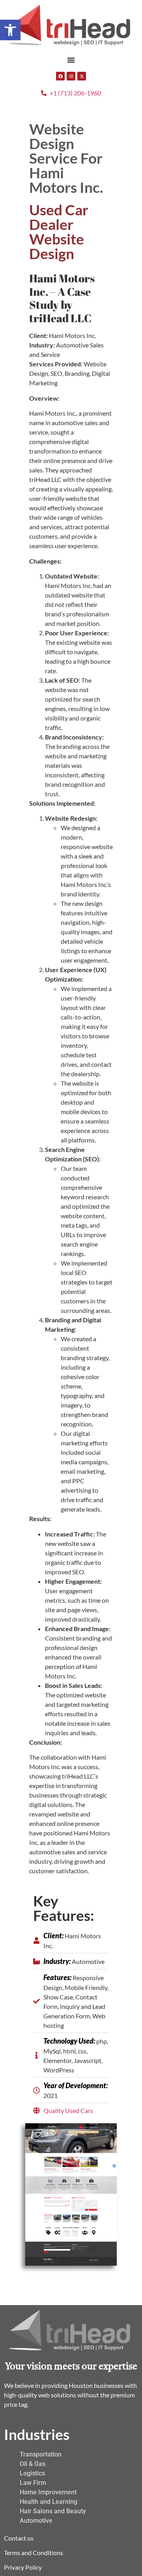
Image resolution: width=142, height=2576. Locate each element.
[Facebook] (60, 76)
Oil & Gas (33, 2464)
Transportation (41, 2454)
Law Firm (33, 2483)
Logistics (32, 2473)
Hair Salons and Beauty (53, 2511)
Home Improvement (48, 2492)
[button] (10, 30)
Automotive (36, 2521)
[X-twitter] (82, 76)
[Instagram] (71, 76)
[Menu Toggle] (71, 60)
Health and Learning (49, 2502)
